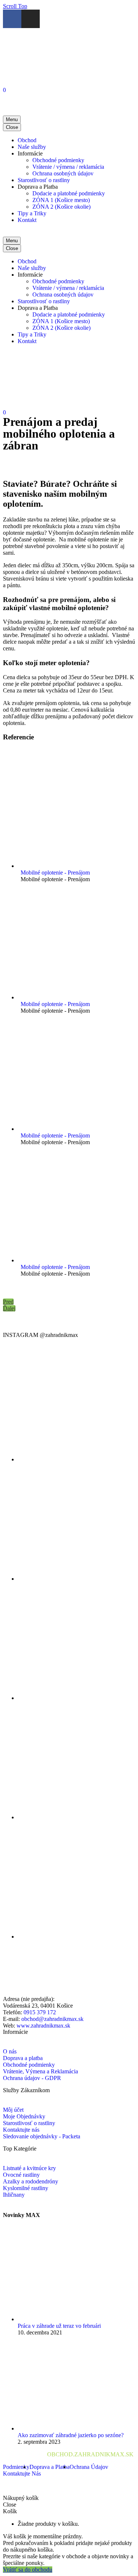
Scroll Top (15, 6)
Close (12, 127)
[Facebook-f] (12, 19)
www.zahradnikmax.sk (43, 2026)
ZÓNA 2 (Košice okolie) (61, 207)
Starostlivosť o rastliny (44, 180)
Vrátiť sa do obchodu (28, 2570)
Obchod (27, 140)
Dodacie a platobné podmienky (69, 193)
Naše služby (32, 147)
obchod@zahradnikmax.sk (52, 2019)
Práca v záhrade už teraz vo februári (59, 2326)
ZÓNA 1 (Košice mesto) (61, 200)
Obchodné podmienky (58, 160)
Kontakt (27, 220)
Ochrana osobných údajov (63, 173)
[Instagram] (31, 19)
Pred (8, 1302)
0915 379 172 (40, 2012)
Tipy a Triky (32, 213)
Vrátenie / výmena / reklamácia (68, 167)
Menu (12, 119)
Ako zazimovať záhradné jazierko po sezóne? (71, 2435)
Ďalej (9, 1308)
